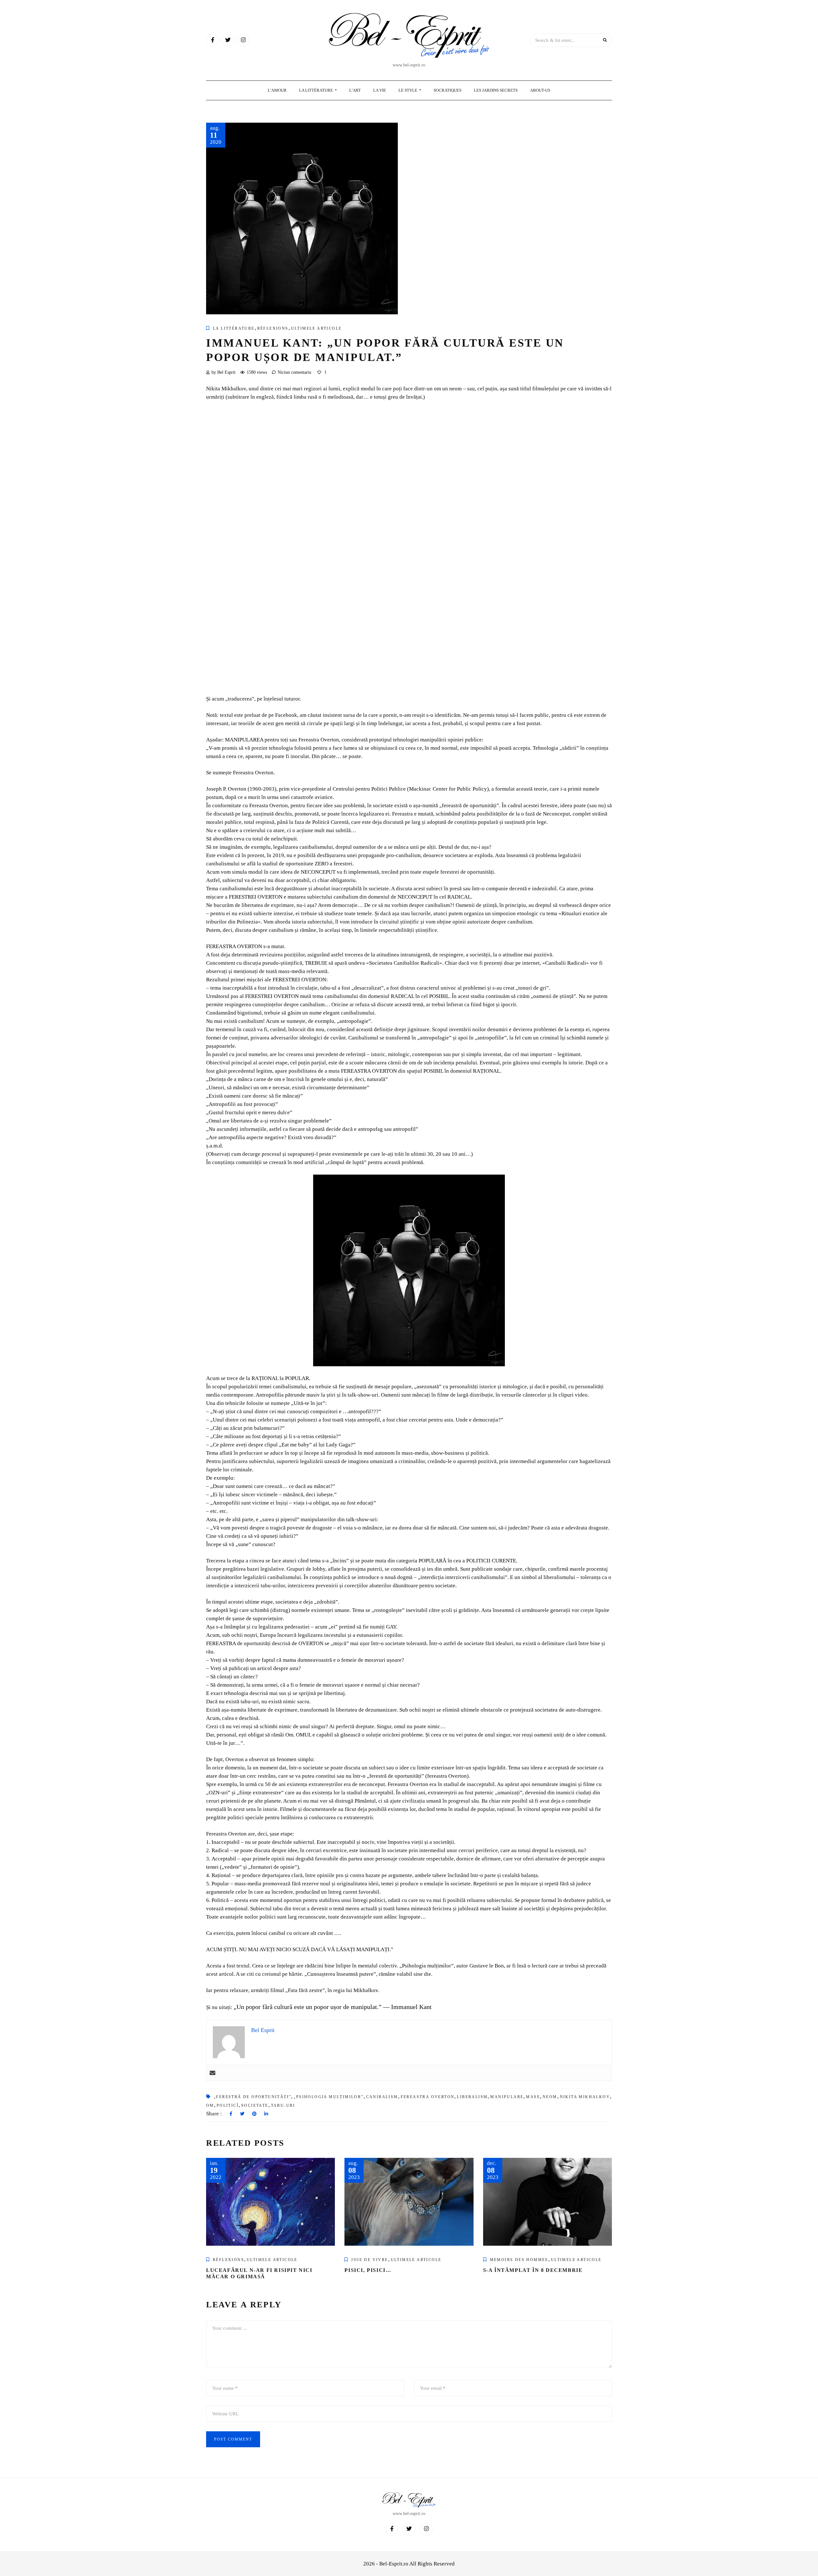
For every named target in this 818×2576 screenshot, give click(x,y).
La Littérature (316, 90)
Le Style (408, 90)
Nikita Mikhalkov (585, 2097)
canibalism (382, 2097)
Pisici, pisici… (368, 2270)
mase (533, 2097)
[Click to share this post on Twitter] (242, 2114)
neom (550, 2097)
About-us (540, 90)
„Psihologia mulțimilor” (328, 2097)
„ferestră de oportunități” (252, 2097)
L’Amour (277, 90)
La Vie (380, 90)
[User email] (212, 2073)
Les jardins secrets (496, 90)
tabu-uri (283, 2105)
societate (255, 2105)
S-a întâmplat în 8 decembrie (533, 2270)
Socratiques (448, 90)
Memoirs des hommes (519, 2260)
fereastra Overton (428, 2097)
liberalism (472, 2097)
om (210, 2105)
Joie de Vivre (370, 2260)
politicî (228, 2105)
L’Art (355, 90)
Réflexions (273, 328)
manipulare (507, 2097)
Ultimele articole (316, 328)
